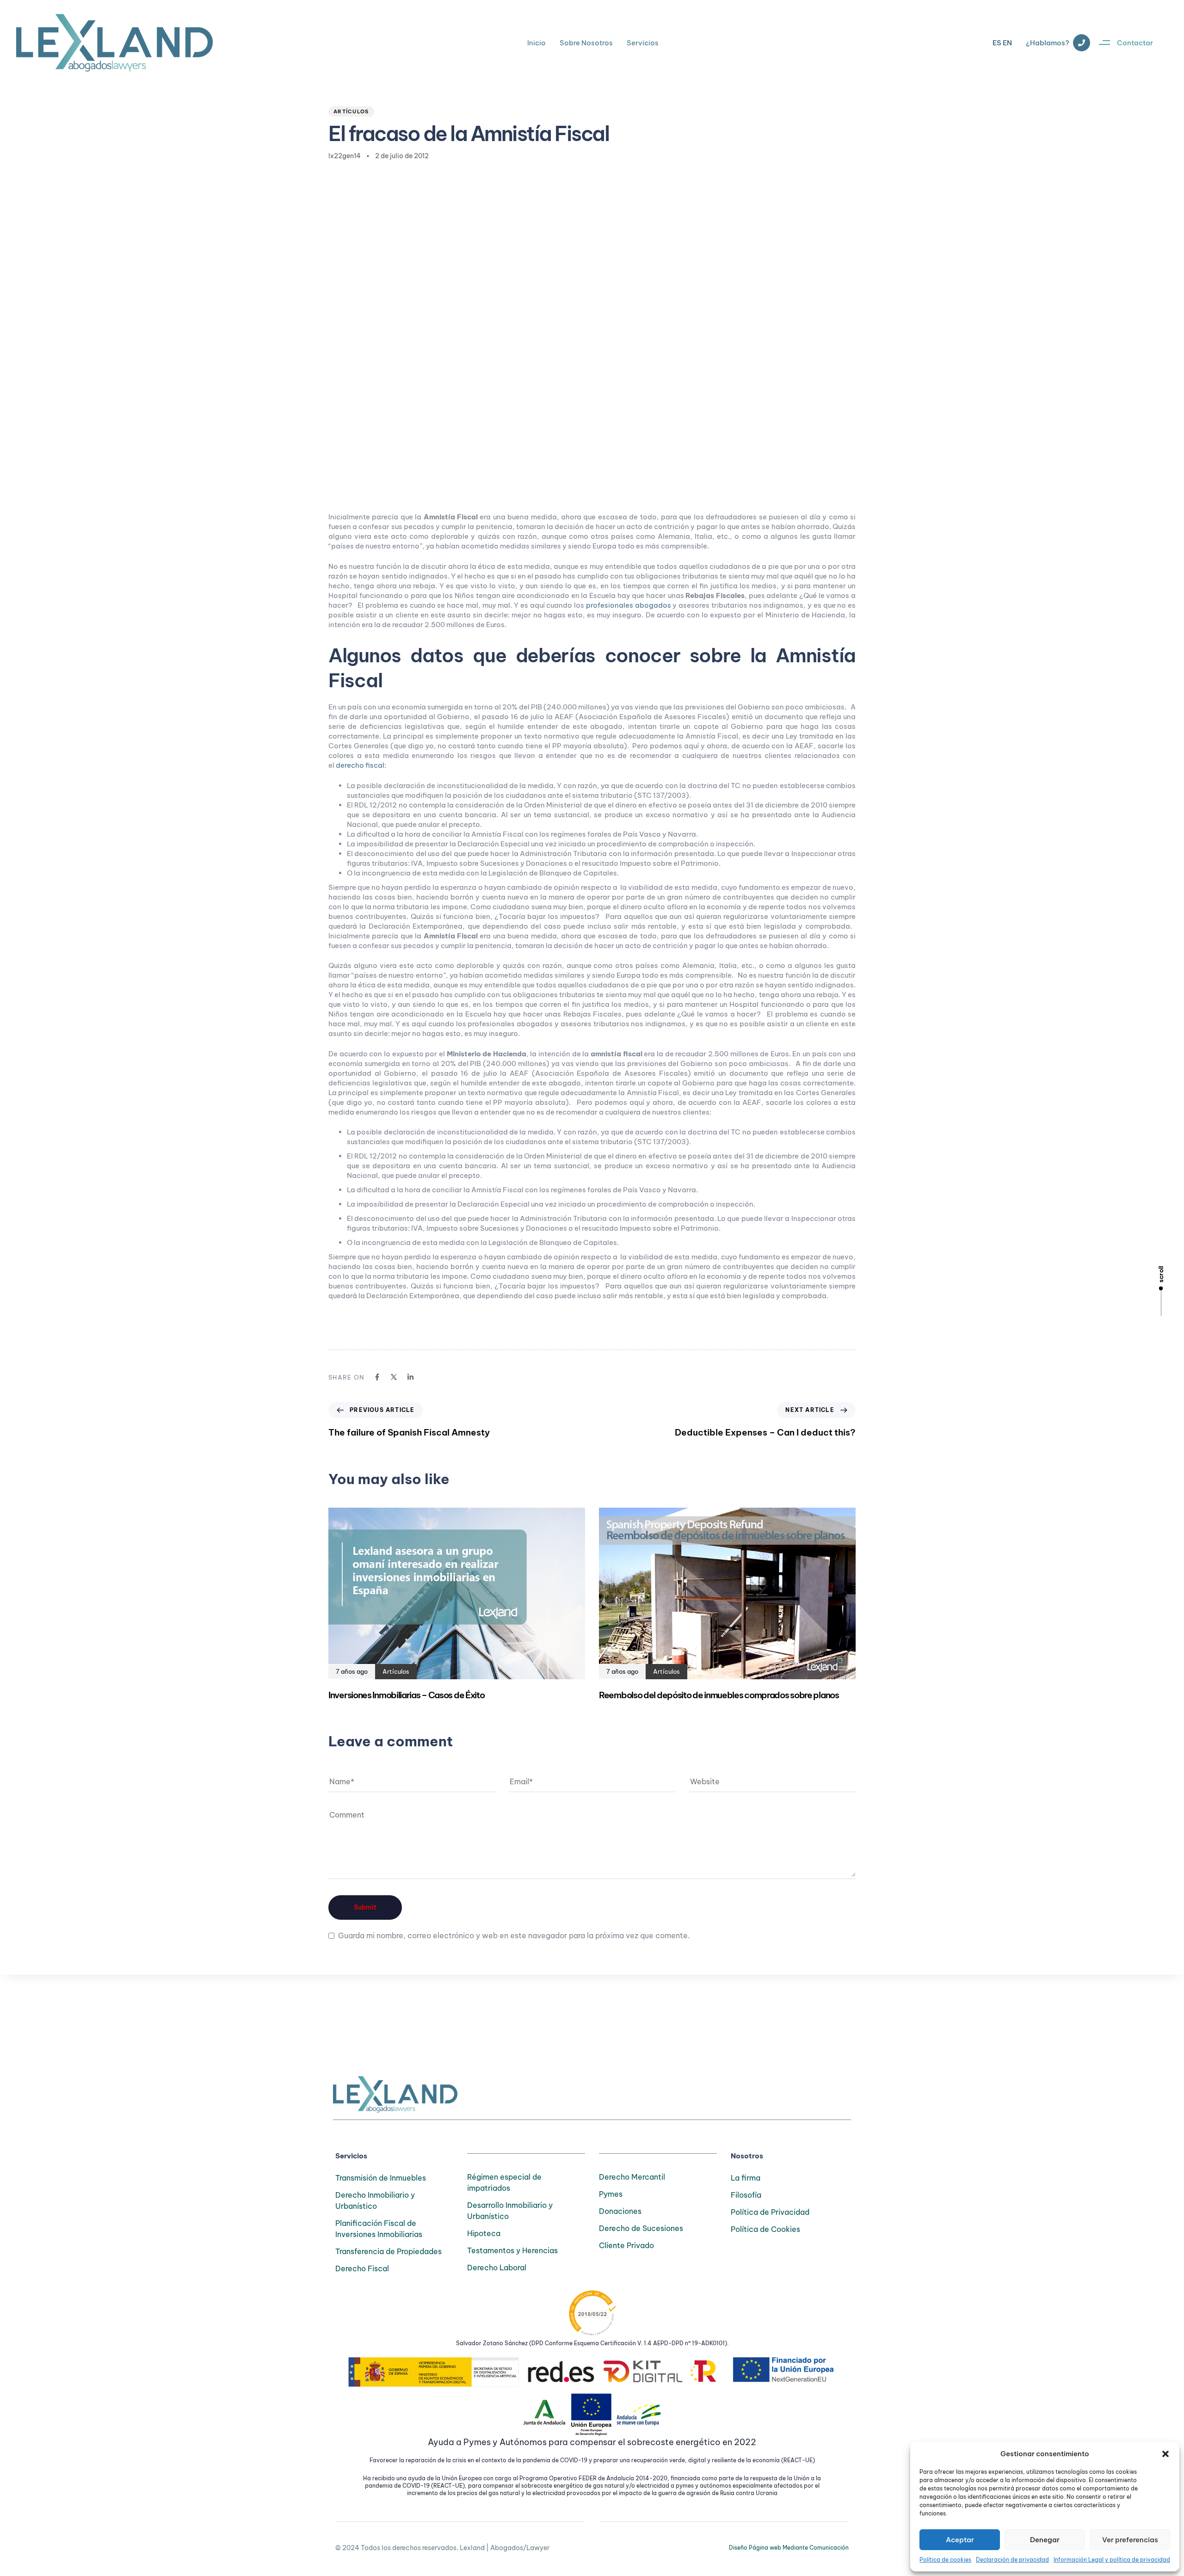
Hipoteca (484, 2233)
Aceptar (960, 2540)
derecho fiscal (360, 765)
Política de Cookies (765, 2229)
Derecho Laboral (497, 2268)
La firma (746, 2178)
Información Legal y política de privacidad (1112, 2560)
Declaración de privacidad (1012, 2560)
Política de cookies (945, 2560)
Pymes (611, 2194)
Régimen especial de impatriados (504, 2182)
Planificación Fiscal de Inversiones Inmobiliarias (379, 2229)
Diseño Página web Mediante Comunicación (789, 2548)
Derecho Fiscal (362, 2268)
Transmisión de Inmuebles (381, 2178)
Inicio (536, 43)
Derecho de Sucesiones (641, 2228)
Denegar (1045, 2540)
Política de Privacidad (770, 2212)
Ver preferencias (1130, 2540)
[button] (1165, 2454)
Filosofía (746, 2195)
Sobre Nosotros (586, 43)
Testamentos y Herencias (512, 2250)
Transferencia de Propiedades (388, 2251)
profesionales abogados (629, 605)
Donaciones (620, 2211)
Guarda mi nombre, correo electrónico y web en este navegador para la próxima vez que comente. (514, 1935)
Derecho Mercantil (632, 2177)
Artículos (351, 111)
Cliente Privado (626, 2245)
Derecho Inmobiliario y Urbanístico (375, 2200)
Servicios (643, 43)
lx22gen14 (345, 156)
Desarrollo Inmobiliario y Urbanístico (510, 2211)
